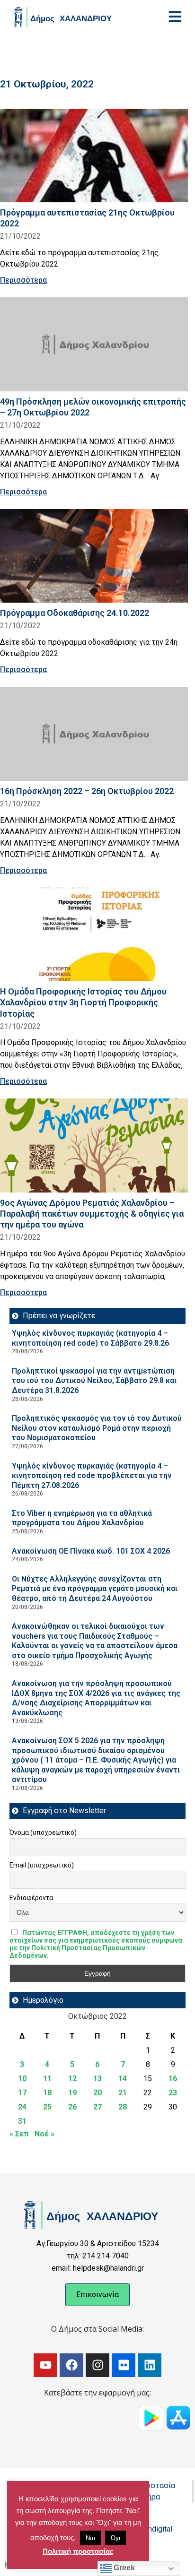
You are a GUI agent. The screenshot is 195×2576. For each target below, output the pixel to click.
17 (22, 2093)
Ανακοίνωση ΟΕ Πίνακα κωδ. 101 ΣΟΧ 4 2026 (91, 1551)
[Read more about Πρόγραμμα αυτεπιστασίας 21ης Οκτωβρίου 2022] (94, 156)
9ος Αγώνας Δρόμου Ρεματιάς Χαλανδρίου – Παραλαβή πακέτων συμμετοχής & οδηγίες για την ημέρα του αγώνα (92, 1214)
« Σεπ (19, 2134)
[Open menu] (175, 17)
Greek (123, 2568)
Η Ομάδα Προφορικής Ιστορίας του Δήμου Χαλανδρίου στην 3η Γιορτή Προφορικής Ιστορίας (83, 1002)
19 (72, 2093)
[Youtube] (45, 2365)
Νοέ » (44, 2134)
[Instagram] (97, 2365)
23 (173, 2093)
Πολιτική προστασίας (78, 2551)
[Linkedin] (150, 2365)
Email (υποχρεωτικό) (42, 1865)
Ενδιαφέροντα (31, 1898)
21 (123, 2093)
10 (22, 2079)
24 (22, 2107)
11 (47, 2079)
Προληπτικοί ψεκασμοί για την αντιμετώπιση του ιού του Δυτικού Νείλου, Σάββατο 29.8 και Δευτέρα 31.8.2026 (94, 1381)
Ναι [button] (90, 2538)
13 (97, 2079)
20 (97, 2093)
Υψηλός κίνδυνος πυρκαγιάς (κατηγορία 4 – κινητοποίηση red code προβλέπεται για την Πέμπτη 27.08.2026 (92, 1476)
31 (22, 2121)
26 (72, 2107)
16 (173, 2079)
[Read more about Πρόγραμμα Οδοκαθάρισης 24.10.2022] (94, 556)
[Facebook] (71, 2365)
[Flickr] (124, 2365)
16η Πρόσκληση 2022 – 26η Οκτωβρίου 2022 (87, 791)
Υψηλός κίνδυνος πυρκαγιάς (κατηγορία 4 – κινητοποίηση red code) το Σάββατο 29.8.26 (90, 1338)
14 (123, 2079)
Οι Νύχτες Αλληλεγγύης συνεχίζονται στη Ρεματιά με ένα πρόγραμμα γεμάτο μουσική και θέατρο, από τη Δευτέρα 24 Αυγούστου (95, 1589)
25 (47, 2107)
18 (47, 2093)
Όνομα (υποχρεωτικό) (43, 1833)
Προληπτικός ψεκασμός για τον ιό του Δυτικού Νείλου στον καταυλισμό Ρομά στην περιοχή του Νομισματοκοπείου (97, 1428)
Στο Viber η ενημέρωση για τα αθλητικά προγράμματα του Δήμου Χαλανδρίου (82, 1518)
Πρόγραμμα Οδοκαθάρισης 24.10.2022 (75, 613)
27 (97, 2107)
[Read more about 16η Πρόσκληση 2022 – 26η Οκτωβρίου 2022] (94, 734)
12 (72, 2079)
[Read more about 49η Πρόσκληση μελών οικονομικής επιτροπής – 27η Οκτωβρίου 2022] (94, 344)
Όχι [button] (115, 2538)
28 (123, 2107)
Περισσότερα (23, 280)
